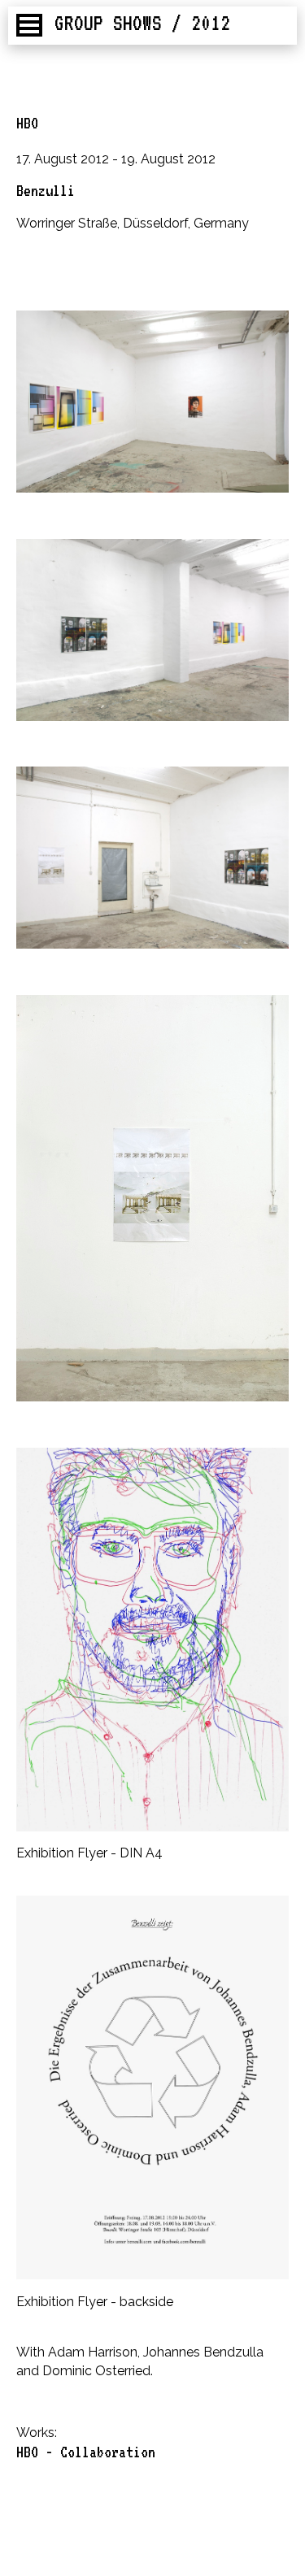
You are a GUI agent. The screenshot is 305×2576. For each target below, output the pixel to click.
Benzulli (46, 190)
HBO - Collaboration (86, 2452)
